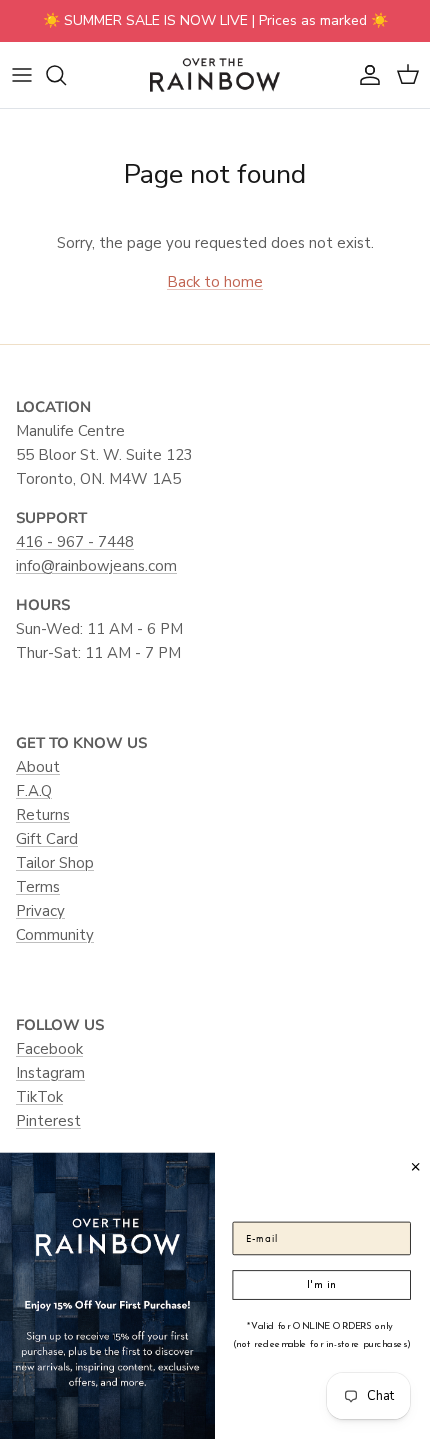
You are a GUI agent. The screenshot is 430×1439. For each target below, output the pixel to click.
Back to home (215, 282)
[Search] (66, 75)
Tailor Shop (55, 863)
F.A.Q (34, 791)
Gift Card (47, 839)
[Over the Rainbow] (215, 75)
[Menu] (22, 75)
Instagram (50, 1073)
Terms (38, 887)
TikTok (39, 1097)
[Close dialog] (416, 1166)
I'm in (322, 1284)
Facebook (49, 1049)
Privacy (40, 911)
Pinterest (48, 1121)
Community (55, 935)
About (38, 767)
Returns (43, 815)
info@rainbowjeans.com (96, 566)
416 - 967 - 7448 (75, 542)
